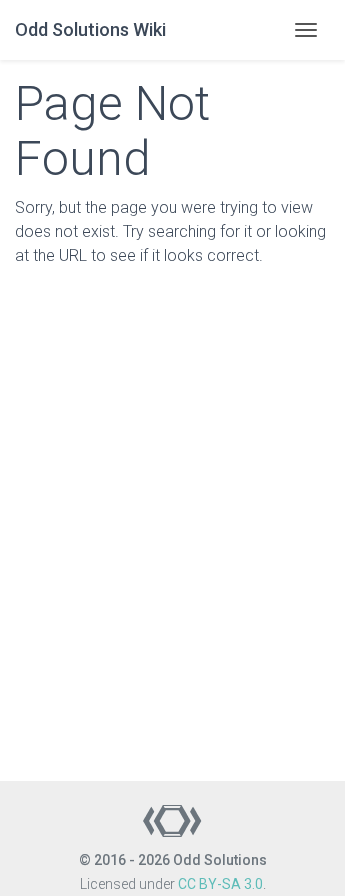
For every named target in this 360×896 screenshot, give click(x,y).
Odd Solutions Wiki (90, 29)
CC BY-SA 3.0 (220, 884)
